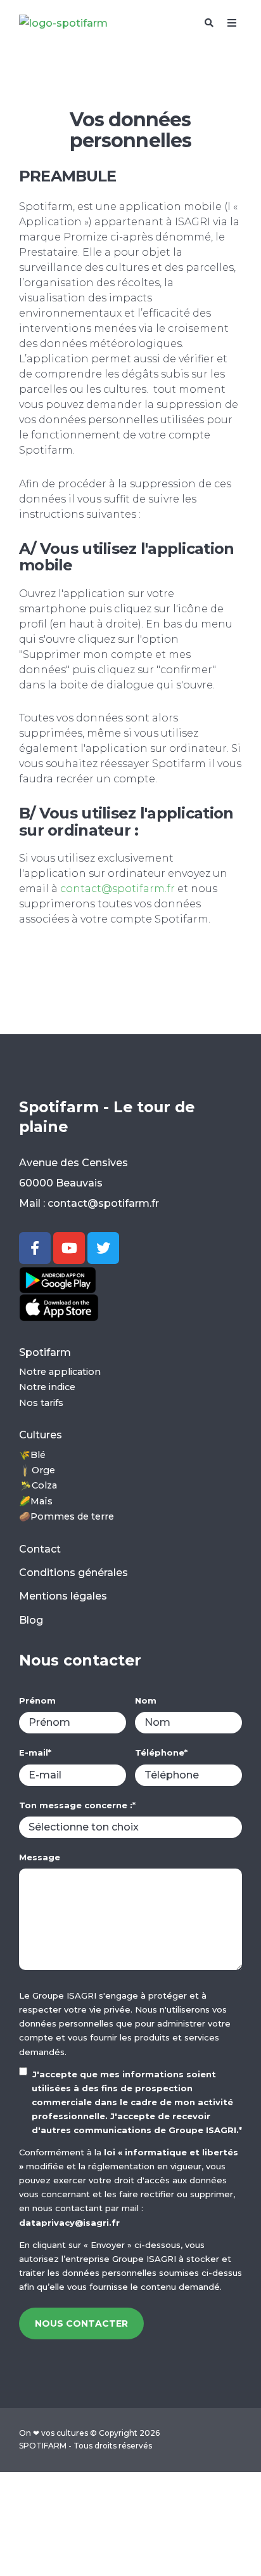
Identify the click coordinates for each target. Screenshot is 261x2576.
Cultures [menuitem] (41, 1435)
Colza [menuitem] (44, 1485)
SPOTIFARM (43, 2446)
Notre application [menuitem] (60, 1372)
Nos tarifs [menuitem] (41, 1403)
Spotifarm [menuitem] (45, 1352)
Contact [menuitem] (40, 1549)
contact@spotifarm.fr (118, 889)
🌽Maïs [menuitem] (36, 1501)
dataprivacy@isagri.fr (69, 2223)
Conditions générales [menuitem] (73, 1573)
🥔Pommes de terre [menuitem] (67, 1516)
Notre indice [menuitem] (47, 1387)
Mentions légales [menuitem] (63, 1596)
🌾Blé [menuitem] (32, 1455)
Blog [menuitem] (31, 1620)
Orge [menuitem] (43, 1470)
